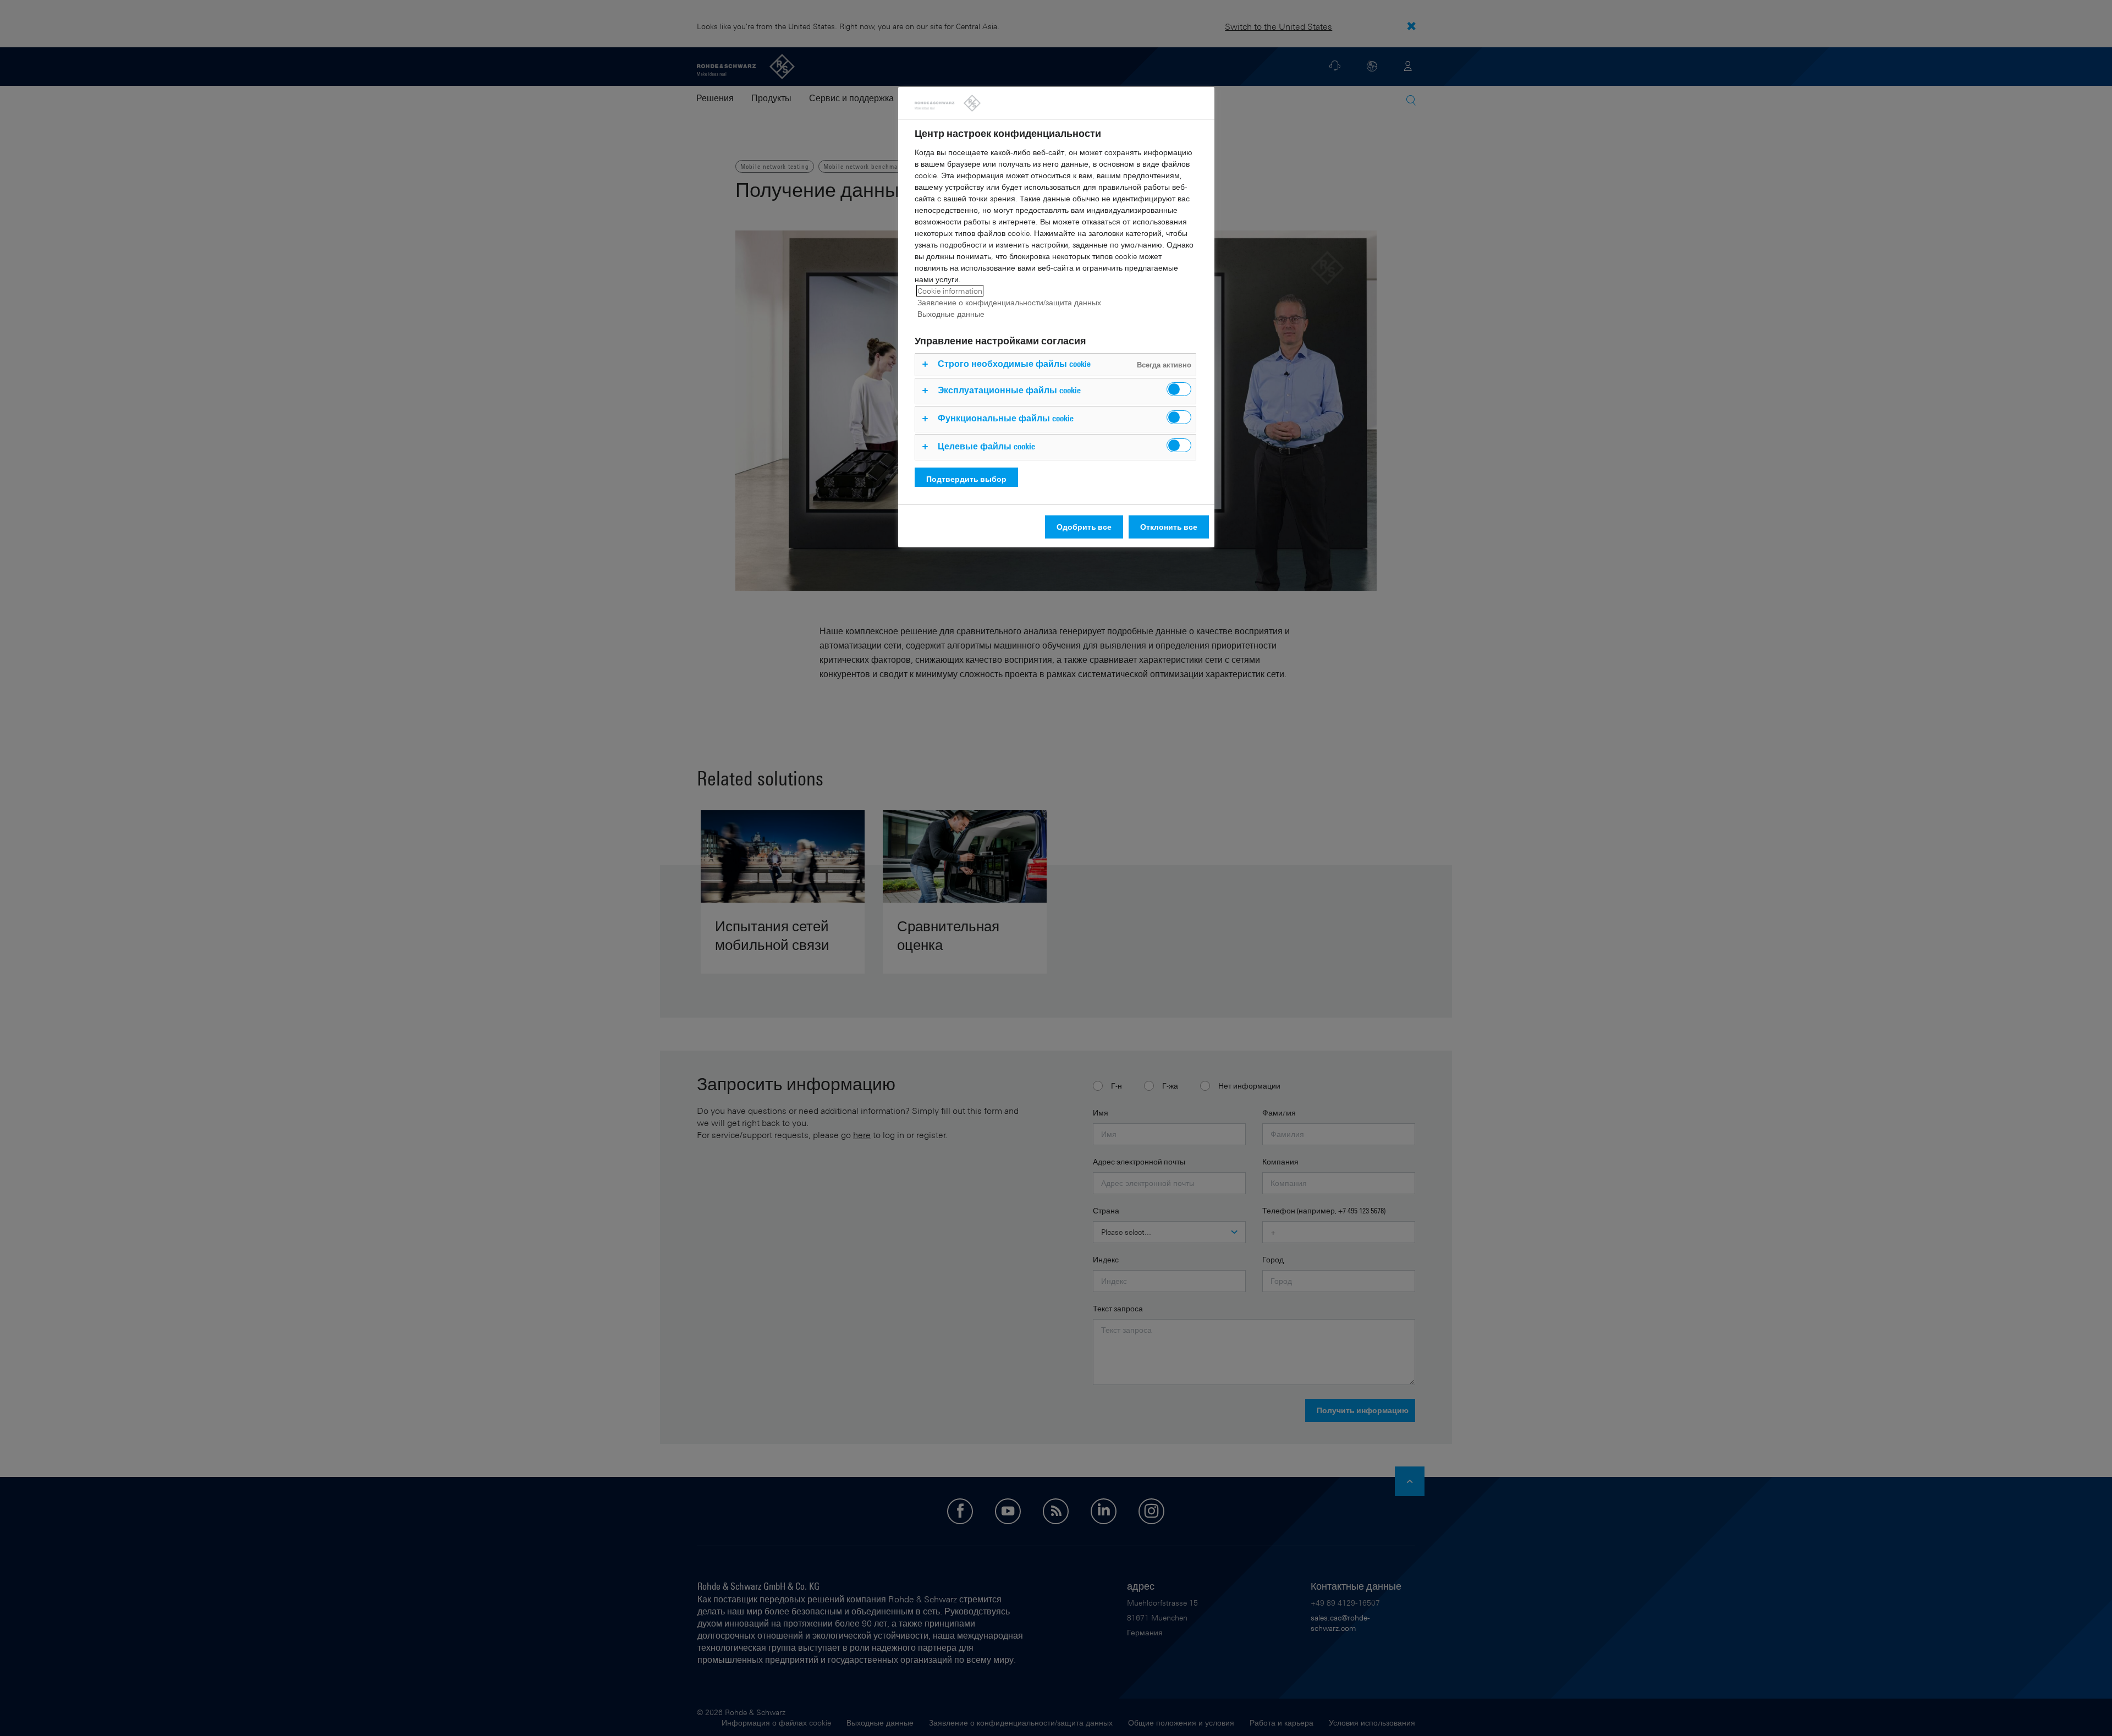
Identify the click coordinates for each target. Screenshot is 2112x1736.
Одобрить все (1084, 527)
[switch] (1179, 389)
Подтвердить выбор (966, 479)
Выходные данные (951, 314)
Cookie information (950, 291)
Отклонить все (1169, 527)
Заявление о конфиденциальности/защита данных (1009, 302)
